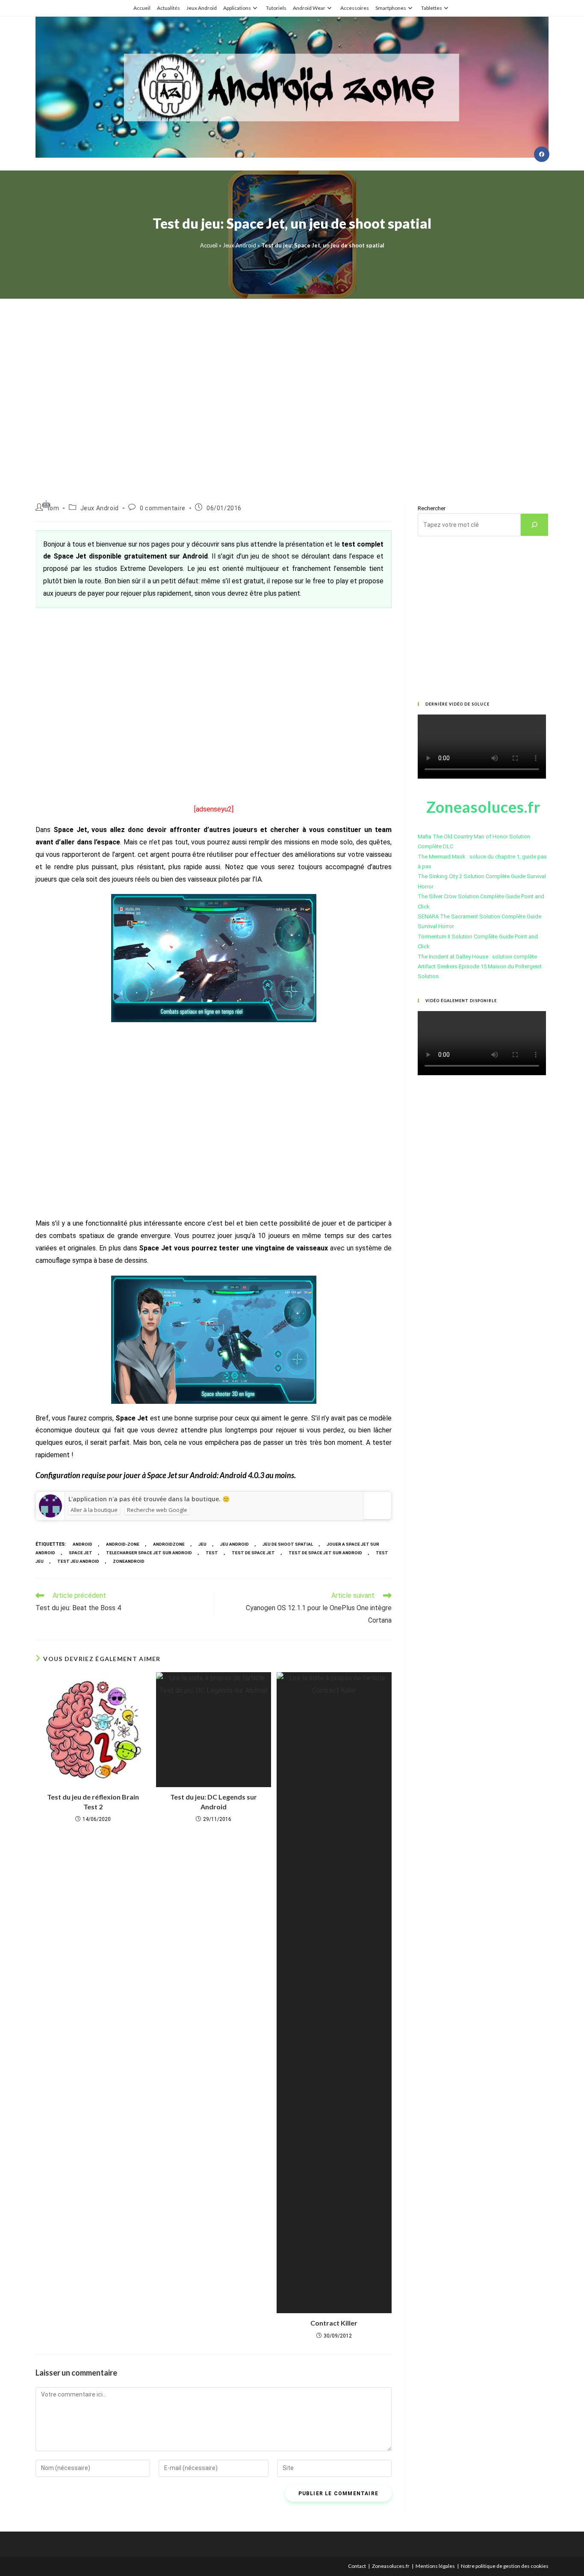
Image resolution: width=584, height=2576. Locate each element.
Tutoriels (276, 8)
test (212, 1553)
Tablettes (432, 8)
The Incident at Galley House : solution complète (477, 957)
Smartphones (391, 8)
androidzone (169, 1544)
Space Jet (81, 1553)
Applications (237, 8)
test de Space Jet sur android (325, 1553)
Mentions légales (435, 2566)
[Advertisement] (292, 390)
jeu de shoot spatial (288, 1544)
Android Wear (309, 8)
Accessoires (355, 8)
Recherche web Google (157, 1510)
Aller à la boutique (94, 1510)
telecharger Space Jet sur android (149, 1553)
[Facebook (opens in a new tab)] (542, 154)
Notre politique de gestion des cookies (505, 2566)
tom (53, 508)
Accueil (142, 8)
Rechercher (432, 508)
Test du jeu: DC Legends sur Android (214, 1801)
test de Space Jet (253, 1553)
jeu (202, 1544)
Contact (357, 2566)
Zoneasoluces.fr (391, 2566)
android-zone (123, 1544)
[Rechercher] (534, 525)
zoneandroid (129, 1561)
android (83, 1544)
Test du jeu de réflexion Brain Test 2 (93, 1801)
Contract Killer (334, 2323)
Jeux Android (202, 8)
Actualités (168, 8)
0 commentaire (163, 508)
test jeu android (78, 1561)
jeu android (234, 1544)
